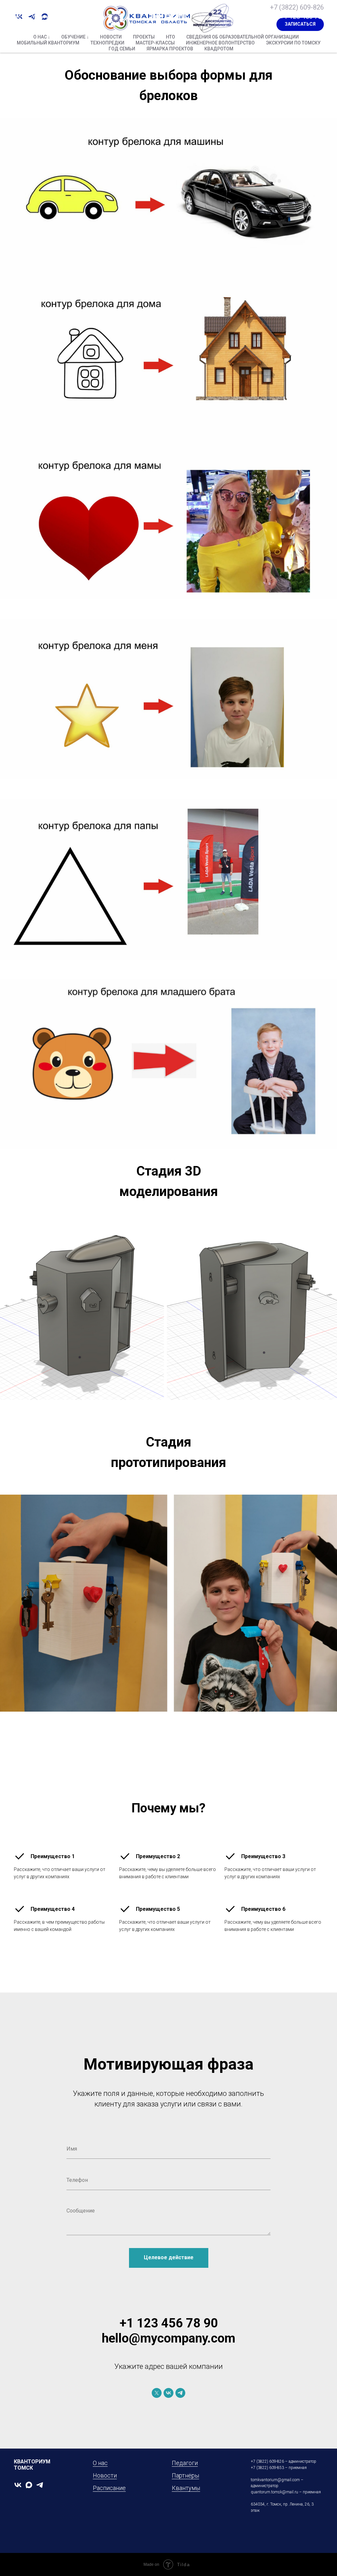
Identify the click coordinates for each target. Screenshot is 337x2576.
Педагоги (185, 2463)
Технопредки (107, 43)
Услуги (40, 17)
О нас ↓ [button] (42, 37)
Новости (111, 37)
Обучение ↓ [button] (75, 37)
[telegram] (180, 2393)
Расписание (109, 2488)
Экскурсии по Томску (293, 43)
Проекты (144, 37)
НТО (170, 37)
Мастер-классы (155, 43)
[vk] (168, 2393)
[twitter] (157, 2393)
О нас (14, 17)
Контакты (73, 17)
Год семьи (122, 49)
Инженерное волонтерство (220, 43)
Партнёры (185, 2475)
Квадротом (219, 49)
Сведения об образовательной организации (243, 37)
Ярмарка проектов (170, 49)
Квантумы (186, 2488)
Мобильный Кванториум (48, 43)
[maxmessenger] (29, 2485)
